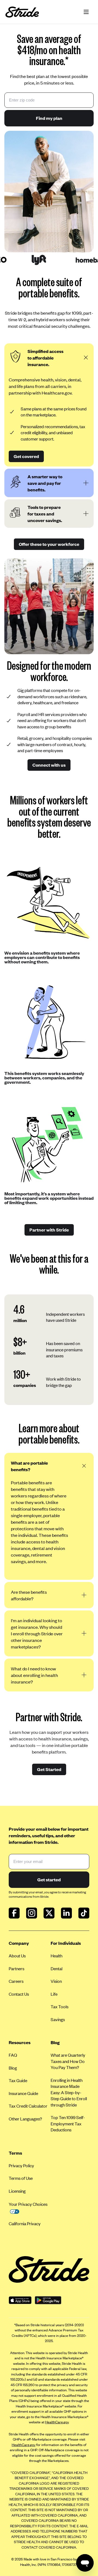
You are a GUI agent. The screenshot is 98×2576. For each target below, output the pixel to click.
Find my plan (49, 118)
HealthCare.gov (57, 2422)
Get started (49, 1879)
